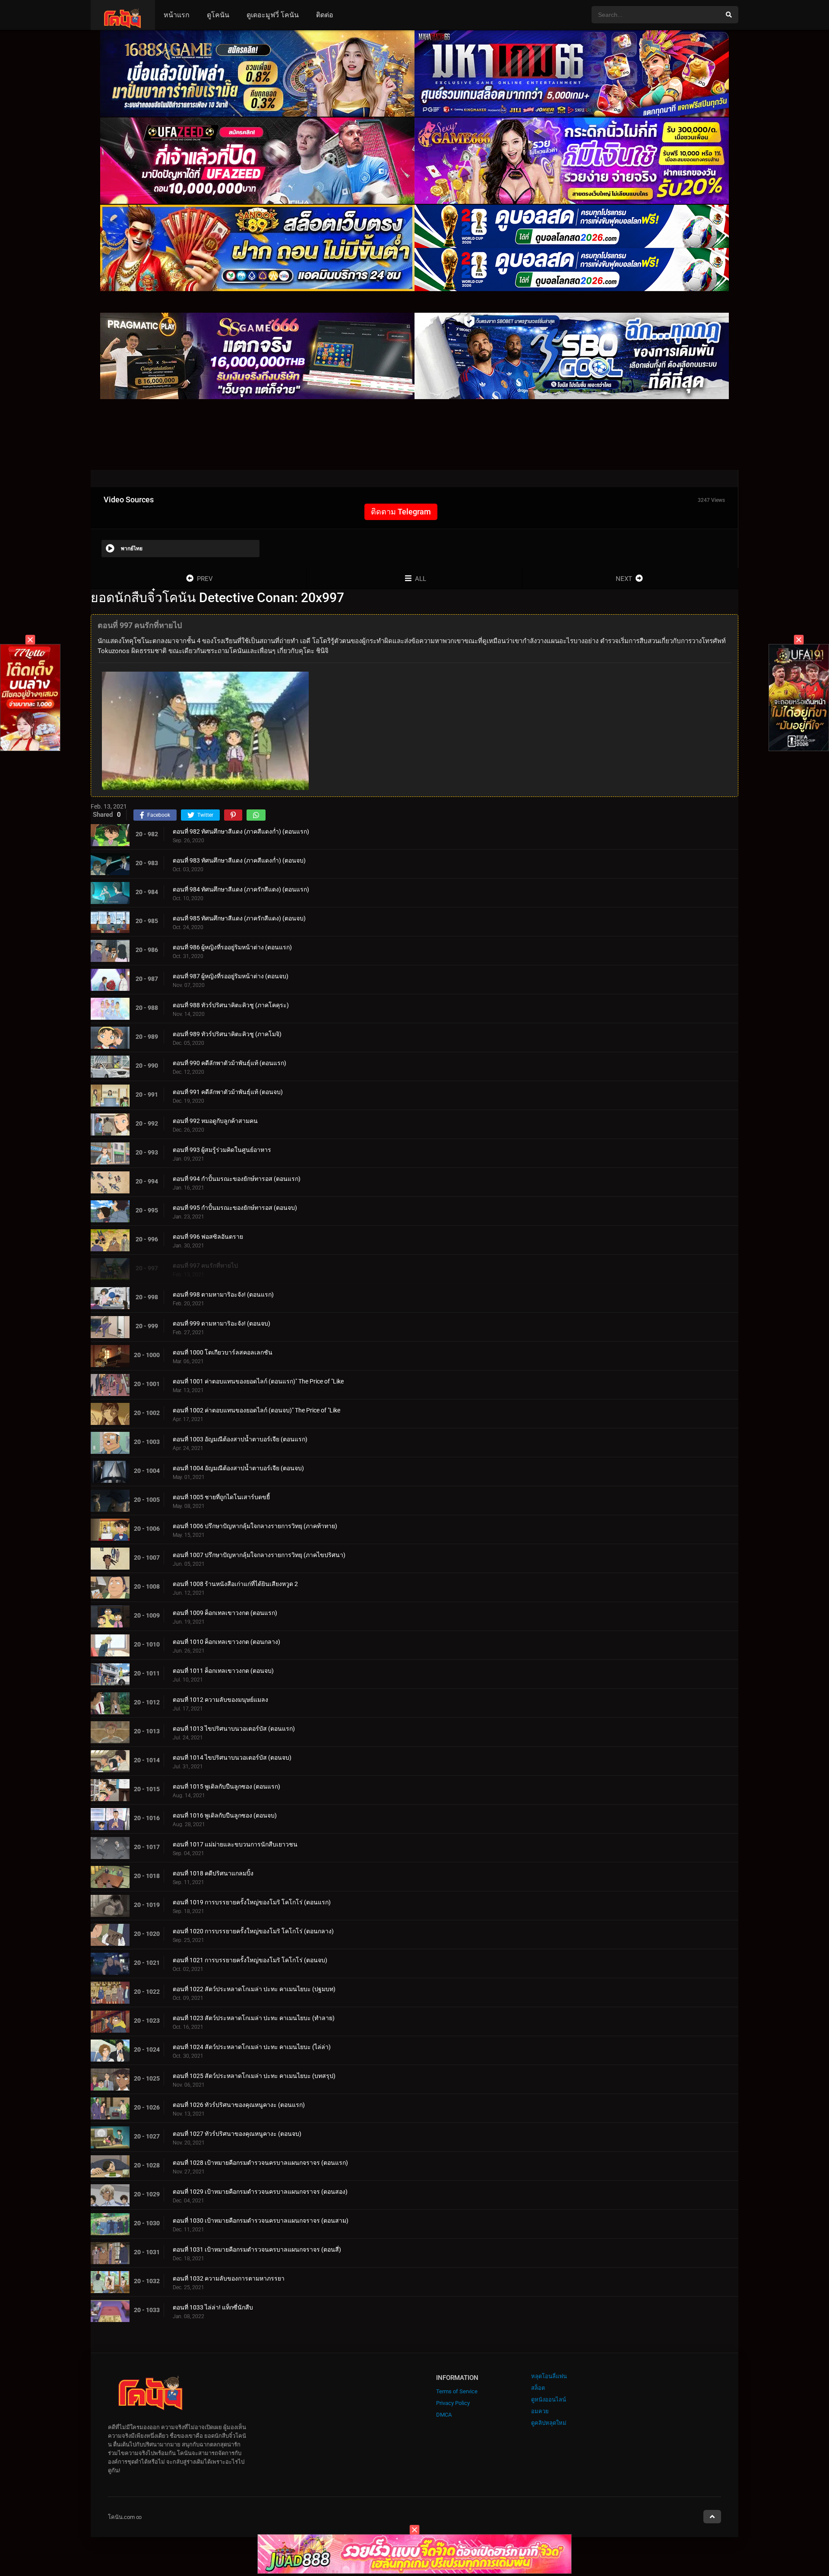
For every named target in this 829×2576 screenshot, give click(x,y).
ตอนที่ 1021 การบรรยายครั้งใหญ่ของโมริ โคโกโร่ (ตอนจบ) (250, 1960)
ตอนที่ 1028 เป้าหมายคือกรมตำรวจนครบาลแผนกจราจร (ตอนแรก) (260, 2163)
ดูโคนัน (218, 15)
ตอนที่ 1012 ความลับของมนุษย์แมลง (220, 1700)
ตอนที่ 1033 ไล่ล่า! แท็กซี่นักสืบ (213, 2307)
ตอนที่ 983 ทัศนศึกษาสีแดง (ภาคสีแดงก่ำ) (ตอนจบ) (239, 860)
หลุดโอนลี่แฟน (549, 2376)
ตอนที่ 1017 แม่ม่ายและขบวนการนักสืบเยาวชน (235, 1844)
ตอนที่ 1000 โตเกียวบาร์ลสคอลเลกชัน (223, 1352)
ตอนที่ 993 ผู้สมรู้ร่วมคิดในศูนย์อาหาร (222, 1150)
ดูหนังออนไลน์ (549, 2400)
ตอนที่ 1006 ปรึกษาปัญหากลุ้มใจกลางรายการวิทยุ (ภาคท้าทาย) (255, 1526)
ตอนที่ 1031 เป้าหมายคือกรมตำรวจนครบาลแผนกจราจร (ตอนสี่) (257, 2249)
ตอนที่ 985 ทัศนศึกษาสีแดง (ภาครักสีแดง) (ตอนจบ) (239, 918)
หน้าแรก (177, 15)
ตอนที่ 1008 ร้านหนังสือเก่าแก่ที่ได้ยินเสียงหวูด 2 (235, 1584)
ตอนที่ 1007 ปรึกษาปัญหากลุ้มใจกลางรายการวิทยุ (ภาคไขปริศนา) (259, 1555)
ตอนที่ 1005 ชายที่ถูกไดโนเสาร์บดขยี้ (221, 1497)
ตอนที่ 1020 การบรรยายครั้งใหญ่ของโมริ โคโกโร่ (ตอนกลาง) (253, 1931)
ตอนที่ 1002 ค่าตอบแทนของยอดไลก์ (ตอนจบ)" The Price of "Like (256, 1410)
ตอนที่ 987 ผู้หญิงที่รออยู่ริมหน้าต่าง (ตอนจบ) (231, 976)
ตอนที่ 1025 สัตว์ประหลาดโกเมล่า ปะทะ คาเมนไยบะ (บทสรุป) (254, 2076)
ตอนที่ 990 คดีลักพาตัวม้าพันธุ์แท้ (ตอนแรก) (229, 1063)
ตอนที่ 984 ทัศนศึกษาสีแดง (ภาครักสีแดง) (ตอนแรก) (241, 889)
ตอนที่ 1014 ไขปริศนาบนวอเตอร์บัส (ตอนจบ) (232, 1758)
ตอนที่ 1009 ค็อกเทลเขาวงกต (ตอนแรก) (225, 1613)
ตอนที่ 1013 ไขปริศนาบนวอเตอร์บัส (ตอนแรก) (234, 1729)
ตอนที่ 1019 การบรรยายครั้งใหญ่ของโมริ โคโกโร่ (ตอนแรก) (252, 1902)
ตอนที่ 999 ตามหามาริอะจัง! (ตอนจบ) (221, 1323)
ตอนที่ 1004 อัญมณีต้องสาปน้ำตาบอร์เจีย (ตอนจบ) (238, 1468)
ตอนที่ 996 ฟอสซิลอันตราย (208, 1237)
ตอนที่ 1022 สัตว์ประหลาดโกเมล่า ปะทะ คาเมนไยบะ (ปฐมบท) (254, 1989)
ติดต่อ (325, 15)
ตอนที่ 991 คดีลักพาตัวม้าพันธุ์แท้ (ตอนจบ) (228, 1092)
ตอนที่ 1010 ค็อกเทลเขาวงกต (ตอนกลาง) (226, 1642)
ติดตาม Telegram (401, 512)
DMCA (444, 2415)
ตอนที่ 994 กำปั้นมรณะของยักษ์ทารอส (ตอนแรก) (237, 1179)
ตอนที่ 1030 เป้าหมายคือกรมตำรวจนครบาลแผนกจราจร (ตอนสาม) (261, 2221)
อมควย (540, 2411)
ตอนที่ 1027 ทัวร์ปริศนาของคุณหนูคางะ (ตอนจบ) (237, 2134)
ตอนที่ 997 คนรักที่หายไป (205, 1266)
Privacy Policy (453, 2403)
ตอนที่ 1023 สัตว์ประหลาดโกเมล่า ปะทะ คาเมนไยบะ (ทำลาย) (254, 2018)
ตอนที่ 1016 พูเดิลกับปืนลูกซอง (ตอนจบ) (225, 1815)
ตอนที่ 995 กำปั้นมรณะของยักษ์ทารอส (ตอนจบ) (235, 1208)
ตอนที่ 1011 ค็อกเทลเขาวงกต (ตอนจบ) (223, 1671)
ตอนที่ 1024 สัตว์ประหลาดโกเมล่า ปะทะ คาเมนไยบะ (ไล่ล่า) (252, 2047)
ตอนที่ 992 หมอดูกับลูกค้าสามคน (215, 1121)
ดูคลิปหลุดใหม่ (549, 2423)
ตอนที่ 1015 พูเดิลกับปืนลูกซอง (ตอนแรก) (226, 1786)
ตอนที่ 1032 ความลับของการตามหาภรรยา (229, 2278)
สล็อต (538, 2388)
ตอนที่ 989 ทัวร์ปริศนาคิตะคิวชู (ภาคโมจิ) (227, 1034)
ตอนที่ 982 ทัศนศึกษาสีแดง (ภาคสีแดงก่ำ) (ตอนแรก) (241, 831)
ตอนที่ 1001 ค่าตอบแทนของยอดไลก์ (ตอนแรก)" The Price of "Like (258, 1381)
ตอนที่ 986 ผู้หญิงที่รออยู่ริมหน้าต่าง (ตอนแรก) (232, 947)
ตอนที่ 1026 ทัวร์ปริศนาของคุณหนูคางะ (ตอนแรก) (239, 2105)
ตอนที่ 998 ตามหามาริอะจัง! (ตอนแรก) (223, 1294)
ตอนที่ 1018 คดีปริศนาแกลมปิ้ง (213, 1873)
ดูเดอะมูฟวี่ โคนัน (273, 15)
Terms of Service (457, 2391)
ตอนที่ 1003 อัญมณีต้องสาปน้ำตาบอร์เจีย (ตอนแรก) (240, 1439)
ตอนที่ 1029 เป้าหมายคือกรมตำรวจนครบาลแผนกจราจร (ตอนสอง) (260, 2192)
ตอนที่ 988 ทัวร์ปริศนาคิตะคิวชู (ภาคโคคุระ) (231, 1005)
